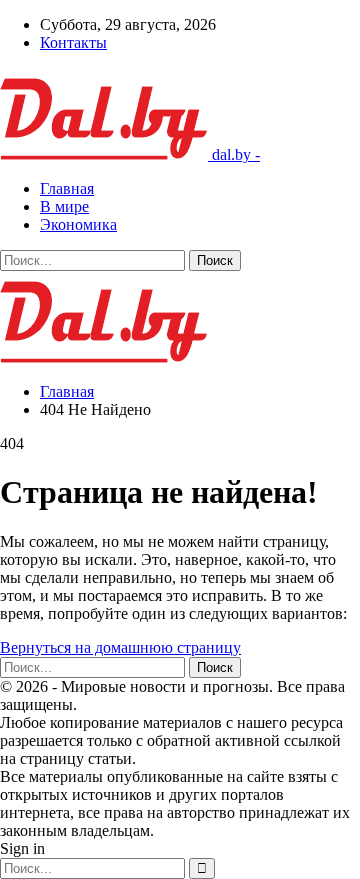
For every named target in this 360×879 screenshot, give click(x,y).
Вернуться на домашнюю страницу (120, 647)
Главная (67, 188)
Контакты (73, 42)
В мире (64, 206)
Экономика (78, 224)
